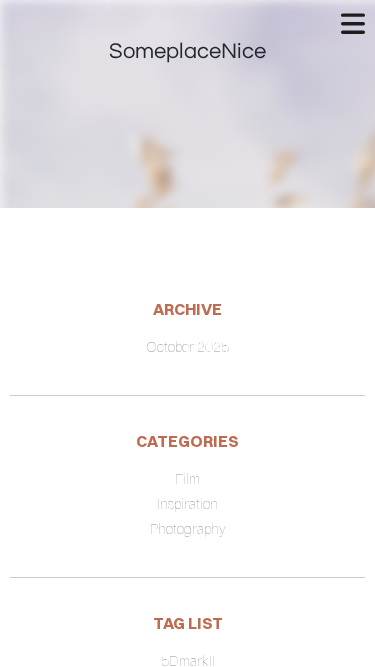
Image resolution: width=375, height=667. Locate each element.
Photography (188, 529)
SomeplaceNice (187, 51)
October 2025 (187, 347)
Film (187, 479)
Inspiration (187, 504)
